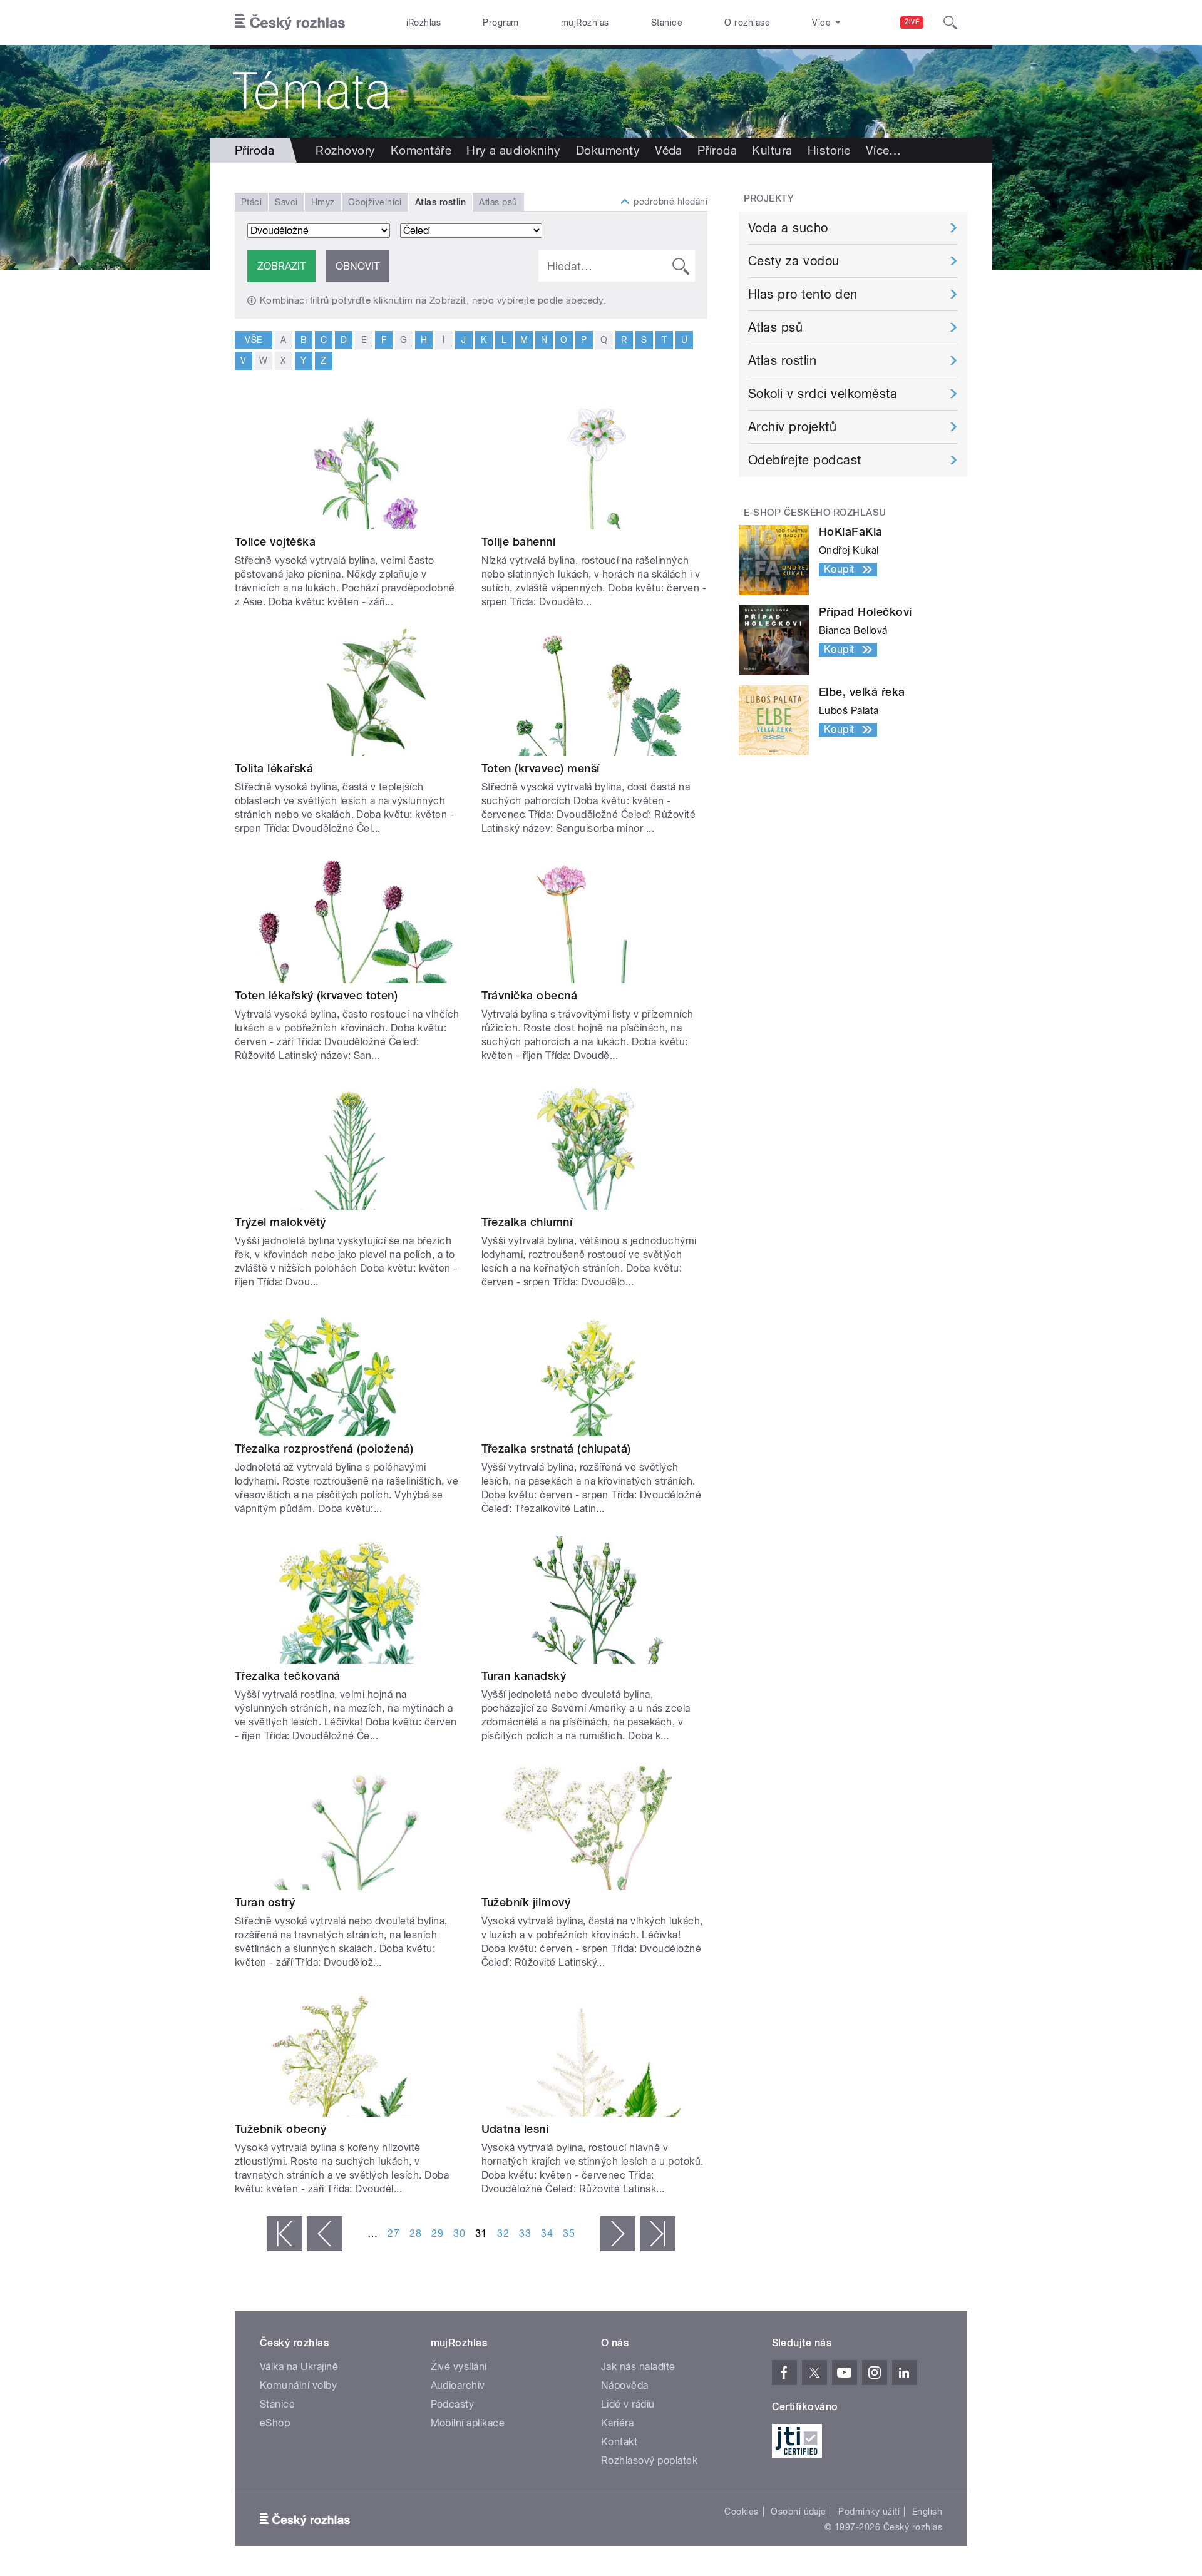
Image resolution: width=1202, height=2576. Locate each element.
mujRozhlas (585, 23)
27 (393, 2233)
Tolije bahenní (519, 542)
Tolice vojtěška (275, 542)
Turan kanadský (524, 1676)
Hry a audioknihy (514, 150)
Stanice (667, 23)
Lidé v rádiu (628, 2404)
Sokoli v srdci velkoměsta (823, 394)
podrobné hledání (670, 202)
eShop (275, 2423)
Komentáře (421, 150)
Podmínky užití (869, 2512)
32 (503, 2233)
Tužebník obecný (280, 2129)
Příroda (717, 150)
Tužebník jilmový (526, 1902)
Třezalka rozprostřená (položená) (324, 1449)
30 (459, 2233)
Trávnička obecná (530, 995)
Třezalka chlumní (527, 1222)
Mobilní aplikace (468, 2423)
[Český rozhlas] (290, 23)
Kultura (772, 150)
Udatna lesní (515, 2129)
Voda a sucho (788, 228)
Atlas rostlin (782, 360)
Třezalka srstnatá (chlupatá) (556, 1449)
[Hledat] (950, 23)
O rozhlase (747, 23)
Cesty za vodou (794, 261)
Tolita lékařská (274, 768)
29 (437, 2233)
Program (501, 23)
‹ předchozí (325, 2234)
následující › (617, 2234)
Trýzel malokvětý (280, 1222)
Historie (829, 150)
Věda (669, 150)
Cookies (741, 2512)
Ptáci (251, 202)
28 (415, 2233)
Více (884, 150)
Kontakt (619, 2442)
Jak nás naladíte (638, 2367)
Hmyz (323, 202)
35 (569, 2233)
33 (525, 2233)
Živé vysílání (459, 2367)
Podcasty (453, 2404)
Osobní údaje (799, 2512)
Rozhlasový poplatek (649, 2461)
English (927, 2512)
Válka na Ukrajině (299, 2367)
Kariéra (617, 2423)
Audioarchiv (458, 2385)
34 (547, 2233)
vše (253, 340)
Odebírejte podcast (805, 460)
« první (285, 2234)
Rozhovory (345, 150)
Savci (286, 202)
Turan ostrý (265, 1902)
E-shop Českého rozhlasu (815, 513)
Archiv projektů (792, 427)
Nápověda (625, 2385)
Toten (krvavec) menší (541, 768)
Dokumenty (608, 150)
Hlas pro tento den (803, 294)
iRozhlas (424, 23)
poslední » (657, 2234)
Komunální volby (298, 2385)
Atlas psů (498, 202)
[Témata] (601, 91)
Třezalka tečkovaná (288, 1676)
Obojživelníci (375, 202)
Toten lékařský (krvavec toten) (316, 995)
